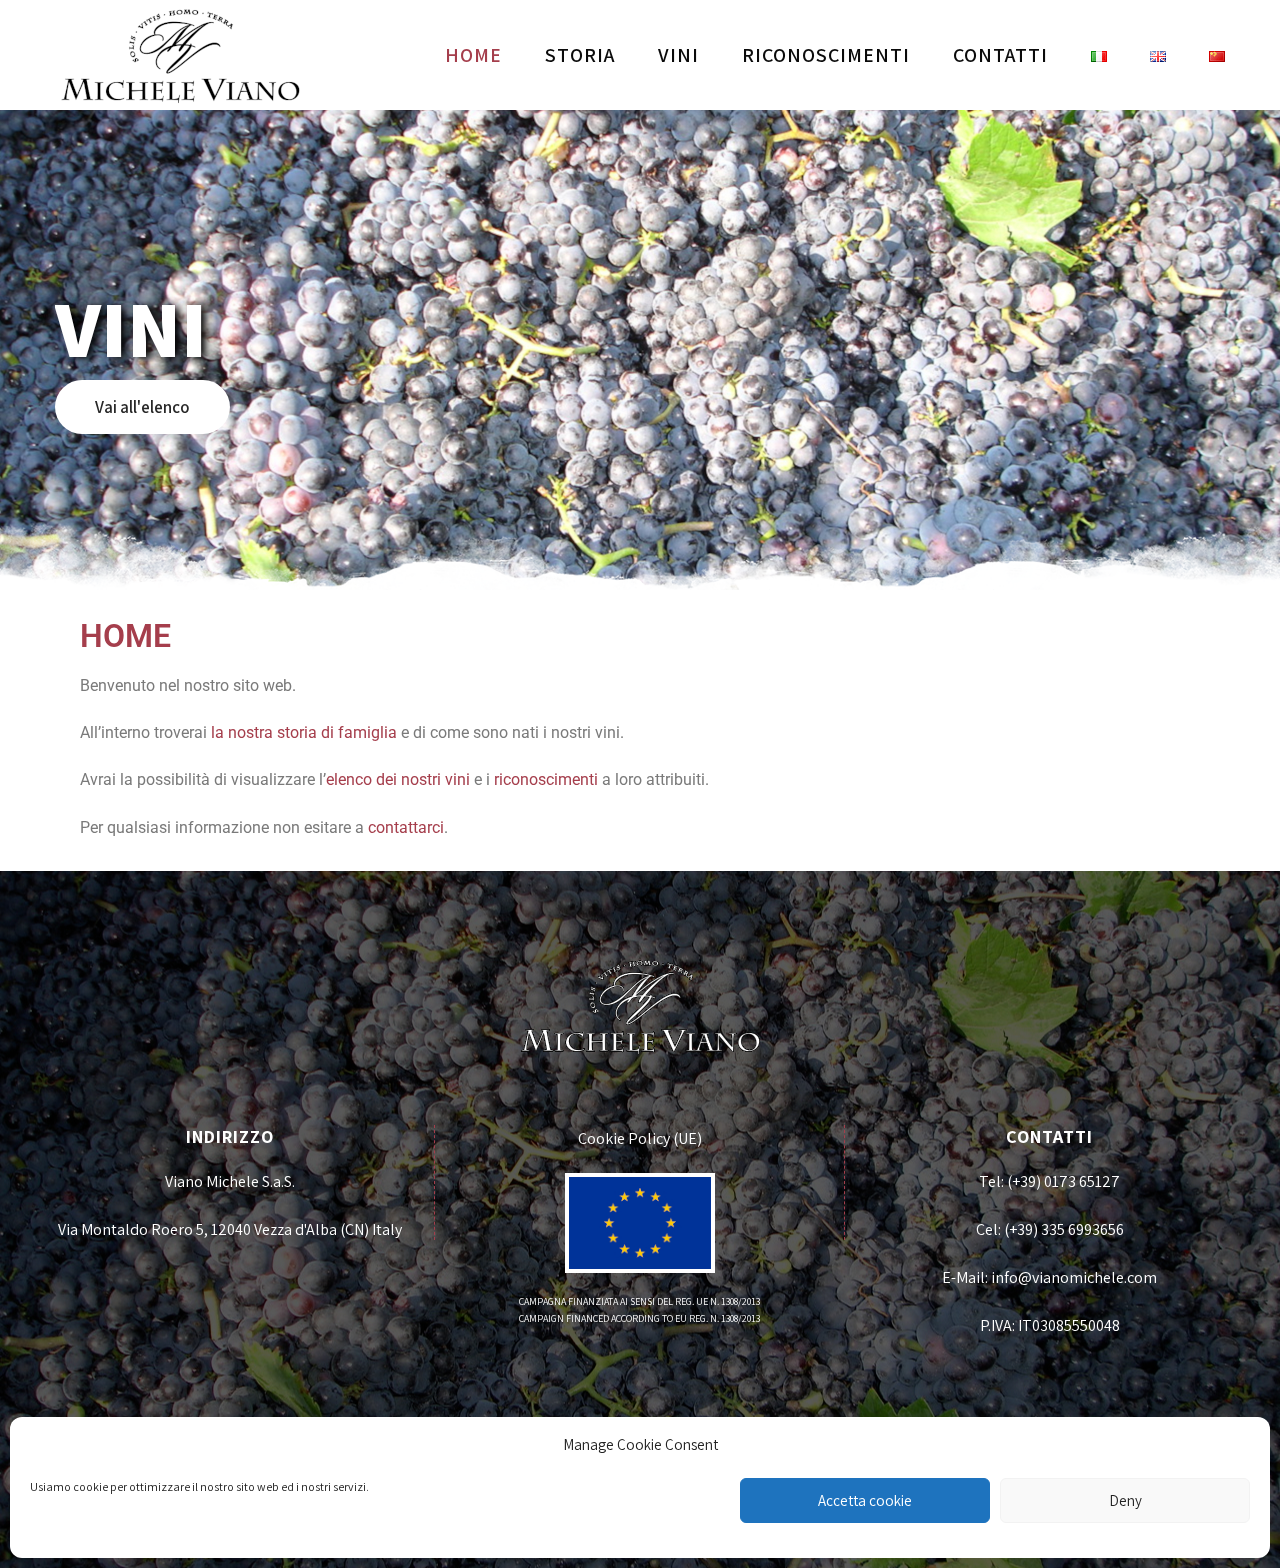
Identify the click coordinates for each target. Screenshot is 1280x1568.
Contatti (1000, 55)
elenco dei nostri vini (398, 779)
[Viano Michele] (180, 55)
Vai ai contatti (146, 407)
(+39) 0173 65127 (1063, 1181)
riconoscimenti (546, 779)
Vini (678, 55)
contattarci (406, 827)
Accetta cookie (865, 1500)
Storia (580, 55)
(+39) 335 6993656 (1064, 1229)
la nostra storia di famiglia (304, 732)
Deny (1125, 1500)
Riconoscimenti (826, 55)
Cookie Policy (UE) (640, 1138)
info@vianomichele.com (1074, 1277)
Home (473, 55)
